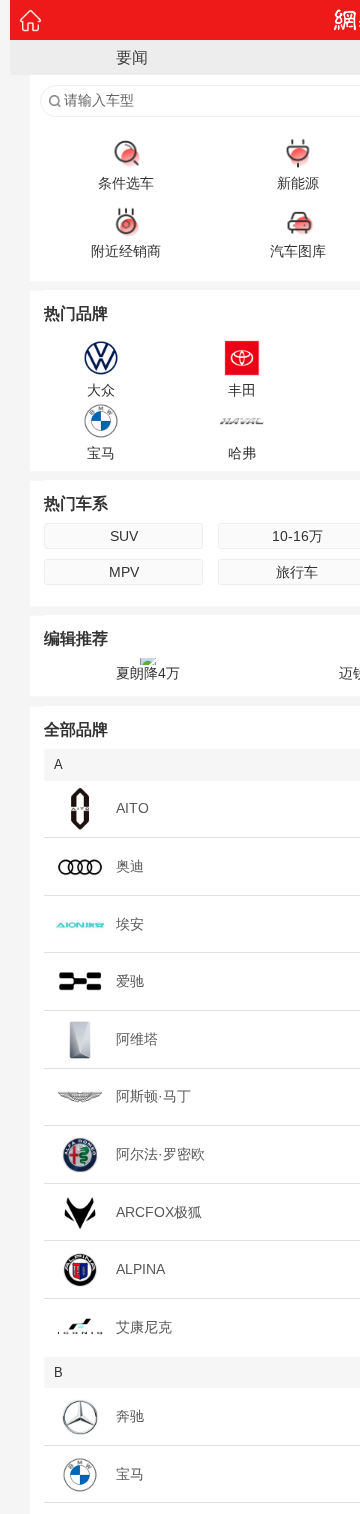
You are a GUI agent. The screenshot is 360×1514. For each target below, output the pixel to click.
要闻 (132, 57)
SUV (124, 536)
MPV (124, 572)
